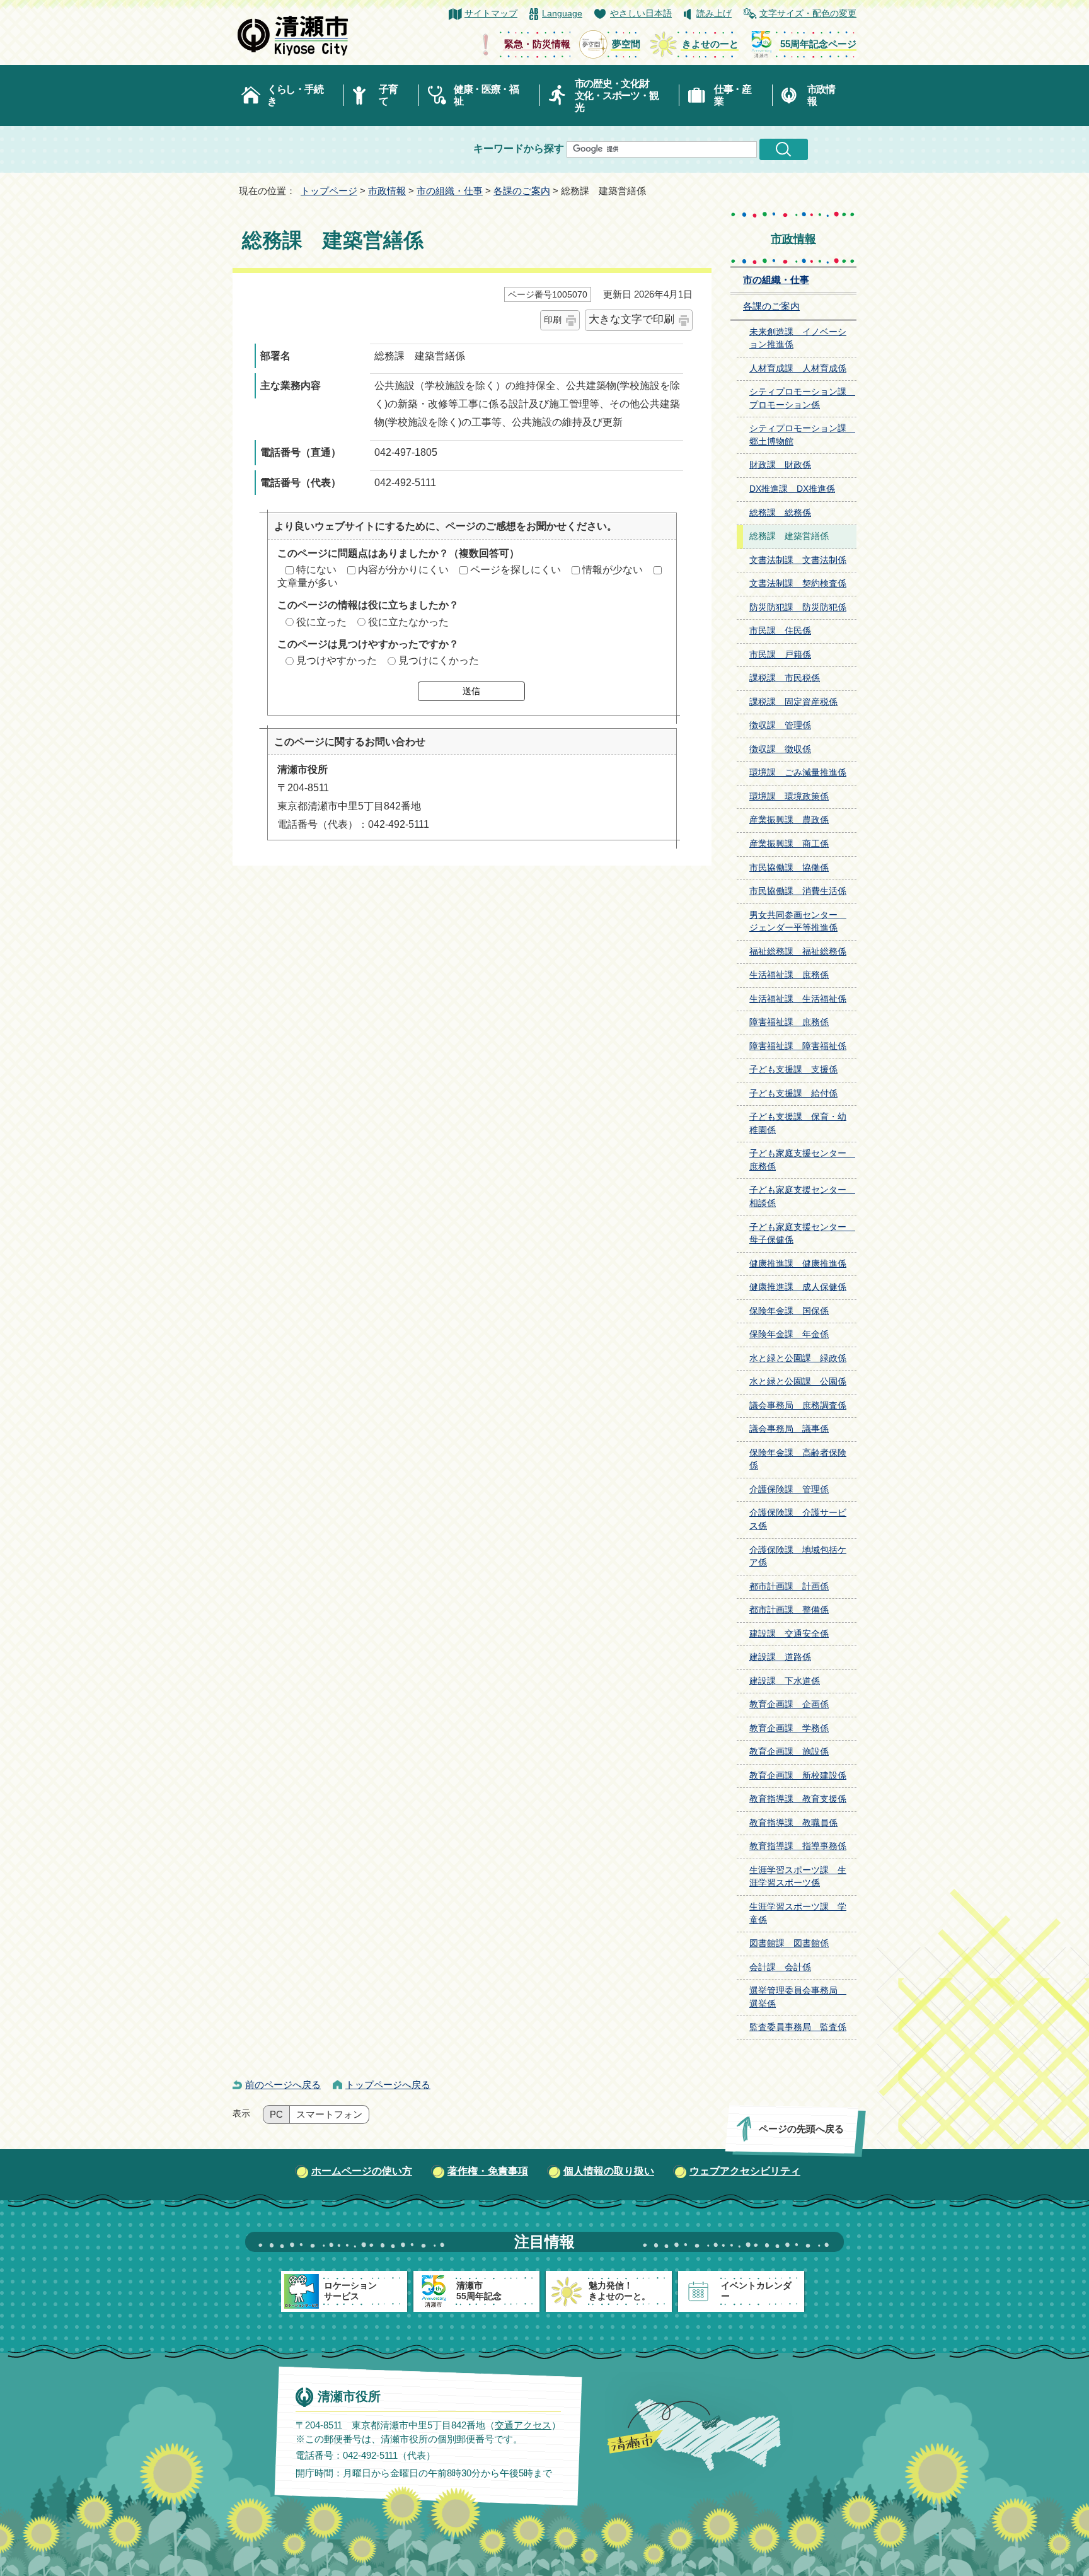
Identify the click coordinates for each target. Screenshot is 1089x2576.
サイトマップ (491, 14)
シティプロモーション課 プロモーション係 (802, 398)
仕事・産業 (733, 95)
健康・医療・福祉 (486, 95)
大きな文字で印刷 (631, 319)
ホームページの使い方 (362, 2171)
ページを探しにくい (516, 570)
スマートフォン (329, 2115)
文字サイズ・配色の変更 (808, 14)
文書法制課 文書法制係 (798, 560)
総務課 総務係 (780, 513)
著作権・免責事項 (488, 2171)
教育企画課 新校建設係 (798, 1776)
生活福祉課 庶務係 (789, 975)
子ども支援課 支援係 (793, 1070)
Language (562, 14)
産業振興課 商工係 (789, 844)
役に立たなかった (408, 622)
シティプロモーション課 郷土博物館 (802, 435)
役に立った (321, 622)
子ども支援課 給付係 (793, 1094)
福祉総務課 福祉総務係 (798, 952)
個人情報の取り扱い (609, 2171)
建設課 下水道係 (785, 1681)
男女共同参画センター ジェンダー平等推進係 (798, 922)
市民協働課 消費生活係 (798, 891)
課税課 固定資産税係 (793, 702)
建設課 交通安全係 (789, 1634)
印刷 (553, 320)
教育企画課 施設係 (789, 1752)
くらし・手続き (295, 95)
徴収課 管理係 (780, 725)
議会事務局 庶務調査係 (798, 1406)
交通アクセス (523, 2424)
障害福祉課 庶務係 (789, 1022)
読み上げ (714, 14)
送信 (471, 691)
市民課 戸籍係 (780, 655)
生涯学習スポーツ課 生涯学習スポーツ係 (798, 1877)
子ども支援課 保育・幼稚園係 (798, 1123)
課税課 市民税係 (785, 678)
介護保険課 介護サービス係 (798, 1519)
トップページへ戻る (388, 2085)
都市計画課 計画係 (789, 1587)
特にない (316, 570)
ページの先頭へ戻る (801, 2129)
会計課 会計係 (780, 1967)
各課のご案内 (522, 191)
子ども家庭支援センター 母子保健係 (802, 1234)
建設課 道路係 (780, 1657)
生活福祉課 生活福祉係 (798, 999)
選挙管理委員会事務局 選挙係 (798, 1997)
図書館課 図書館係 (789, 1943)
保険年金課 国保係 (789, 1311)
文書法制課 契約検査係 (798, 583)
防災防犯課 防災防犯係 (798, 607)
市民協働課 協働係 (789, 868)
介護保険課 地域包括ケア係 (798, 1557)
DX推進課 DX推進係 (792, 489)
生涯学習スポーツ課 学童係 (798, 1913)
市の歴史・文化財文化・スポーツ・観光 (617, 96)
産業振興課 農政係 (789, 820)
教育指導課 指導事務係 (798, 1846)
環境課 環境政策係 (789, 797)
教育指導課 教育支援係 (798, 1799)
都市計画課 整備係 (789, 1610)
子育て (388, 95)
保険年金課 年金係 (789, 1334)
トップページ (329, 191)
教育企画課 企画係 (789, 1704)
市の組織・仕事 (450, 191)
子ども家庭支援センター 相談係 (802, 1197)
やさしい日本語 (641, 14)
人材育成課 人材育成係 (798, 368)
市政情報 (821, 95)
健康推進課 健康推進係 (798, 1264)
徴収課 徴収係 (780, 749)
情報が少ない (613, 570)
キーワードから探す (519, 148)
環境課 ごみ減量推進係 (798, 773)
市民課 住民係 (780, 631)
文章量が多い (308, 583)
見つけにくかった (439, 660)
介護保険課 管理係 (789, 1489)
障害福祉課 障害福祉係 (798, 1046)
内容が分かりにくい (403, 570)
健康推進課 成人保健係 (798, 1287)
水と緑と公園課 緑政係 (798, 1358)
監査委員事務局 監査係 (798, 2027)
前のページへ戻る (283, 2085)
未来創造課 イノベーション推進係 (798, 339)
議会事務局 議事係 (789, 1429)
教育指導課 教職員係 (793, 1823)
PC (276, 2115)
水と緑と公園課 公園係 (798, 1382)
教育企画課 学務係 (789, 1728)
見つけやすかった (337, 660)
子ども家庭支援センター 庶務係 (802, 1160)
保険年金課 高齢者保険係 (798, 1459)
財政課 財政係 (780, 465)
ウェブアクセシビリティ (745, 2171)
